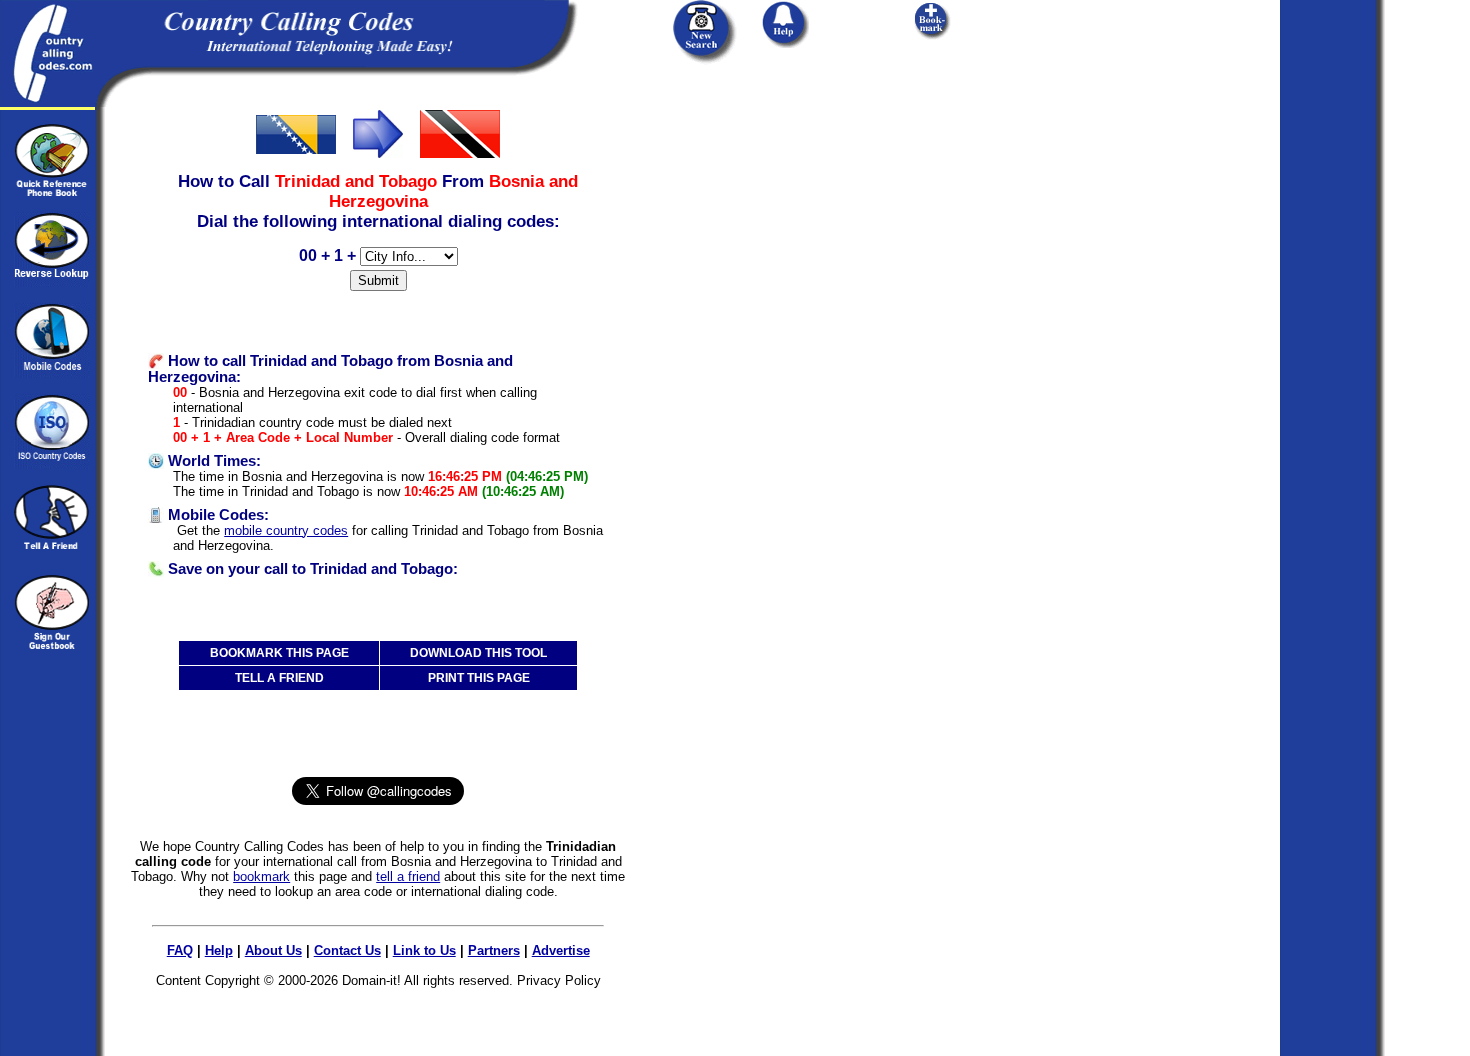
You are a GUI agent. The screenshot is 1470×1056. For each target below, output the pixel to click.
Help (219, 950)
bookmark (261, 876)
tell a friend (408, 876)
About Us (273, 950)
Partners (494, 950)
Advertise (561, 950)
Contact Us (347, 950)
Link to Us (424, 950)
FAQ (180, 950)
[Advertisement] (778, 232)
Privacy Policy (559, 980)
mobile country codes (286, 530)
